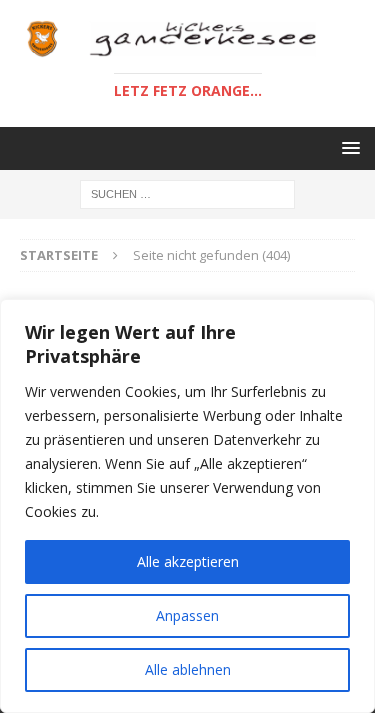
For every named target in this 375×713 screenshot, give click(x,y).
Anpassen (187, 615)
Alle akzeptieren (188, 561)
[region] (187, 506)
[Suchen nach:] (187, 193)
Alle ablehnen (188, 669)
